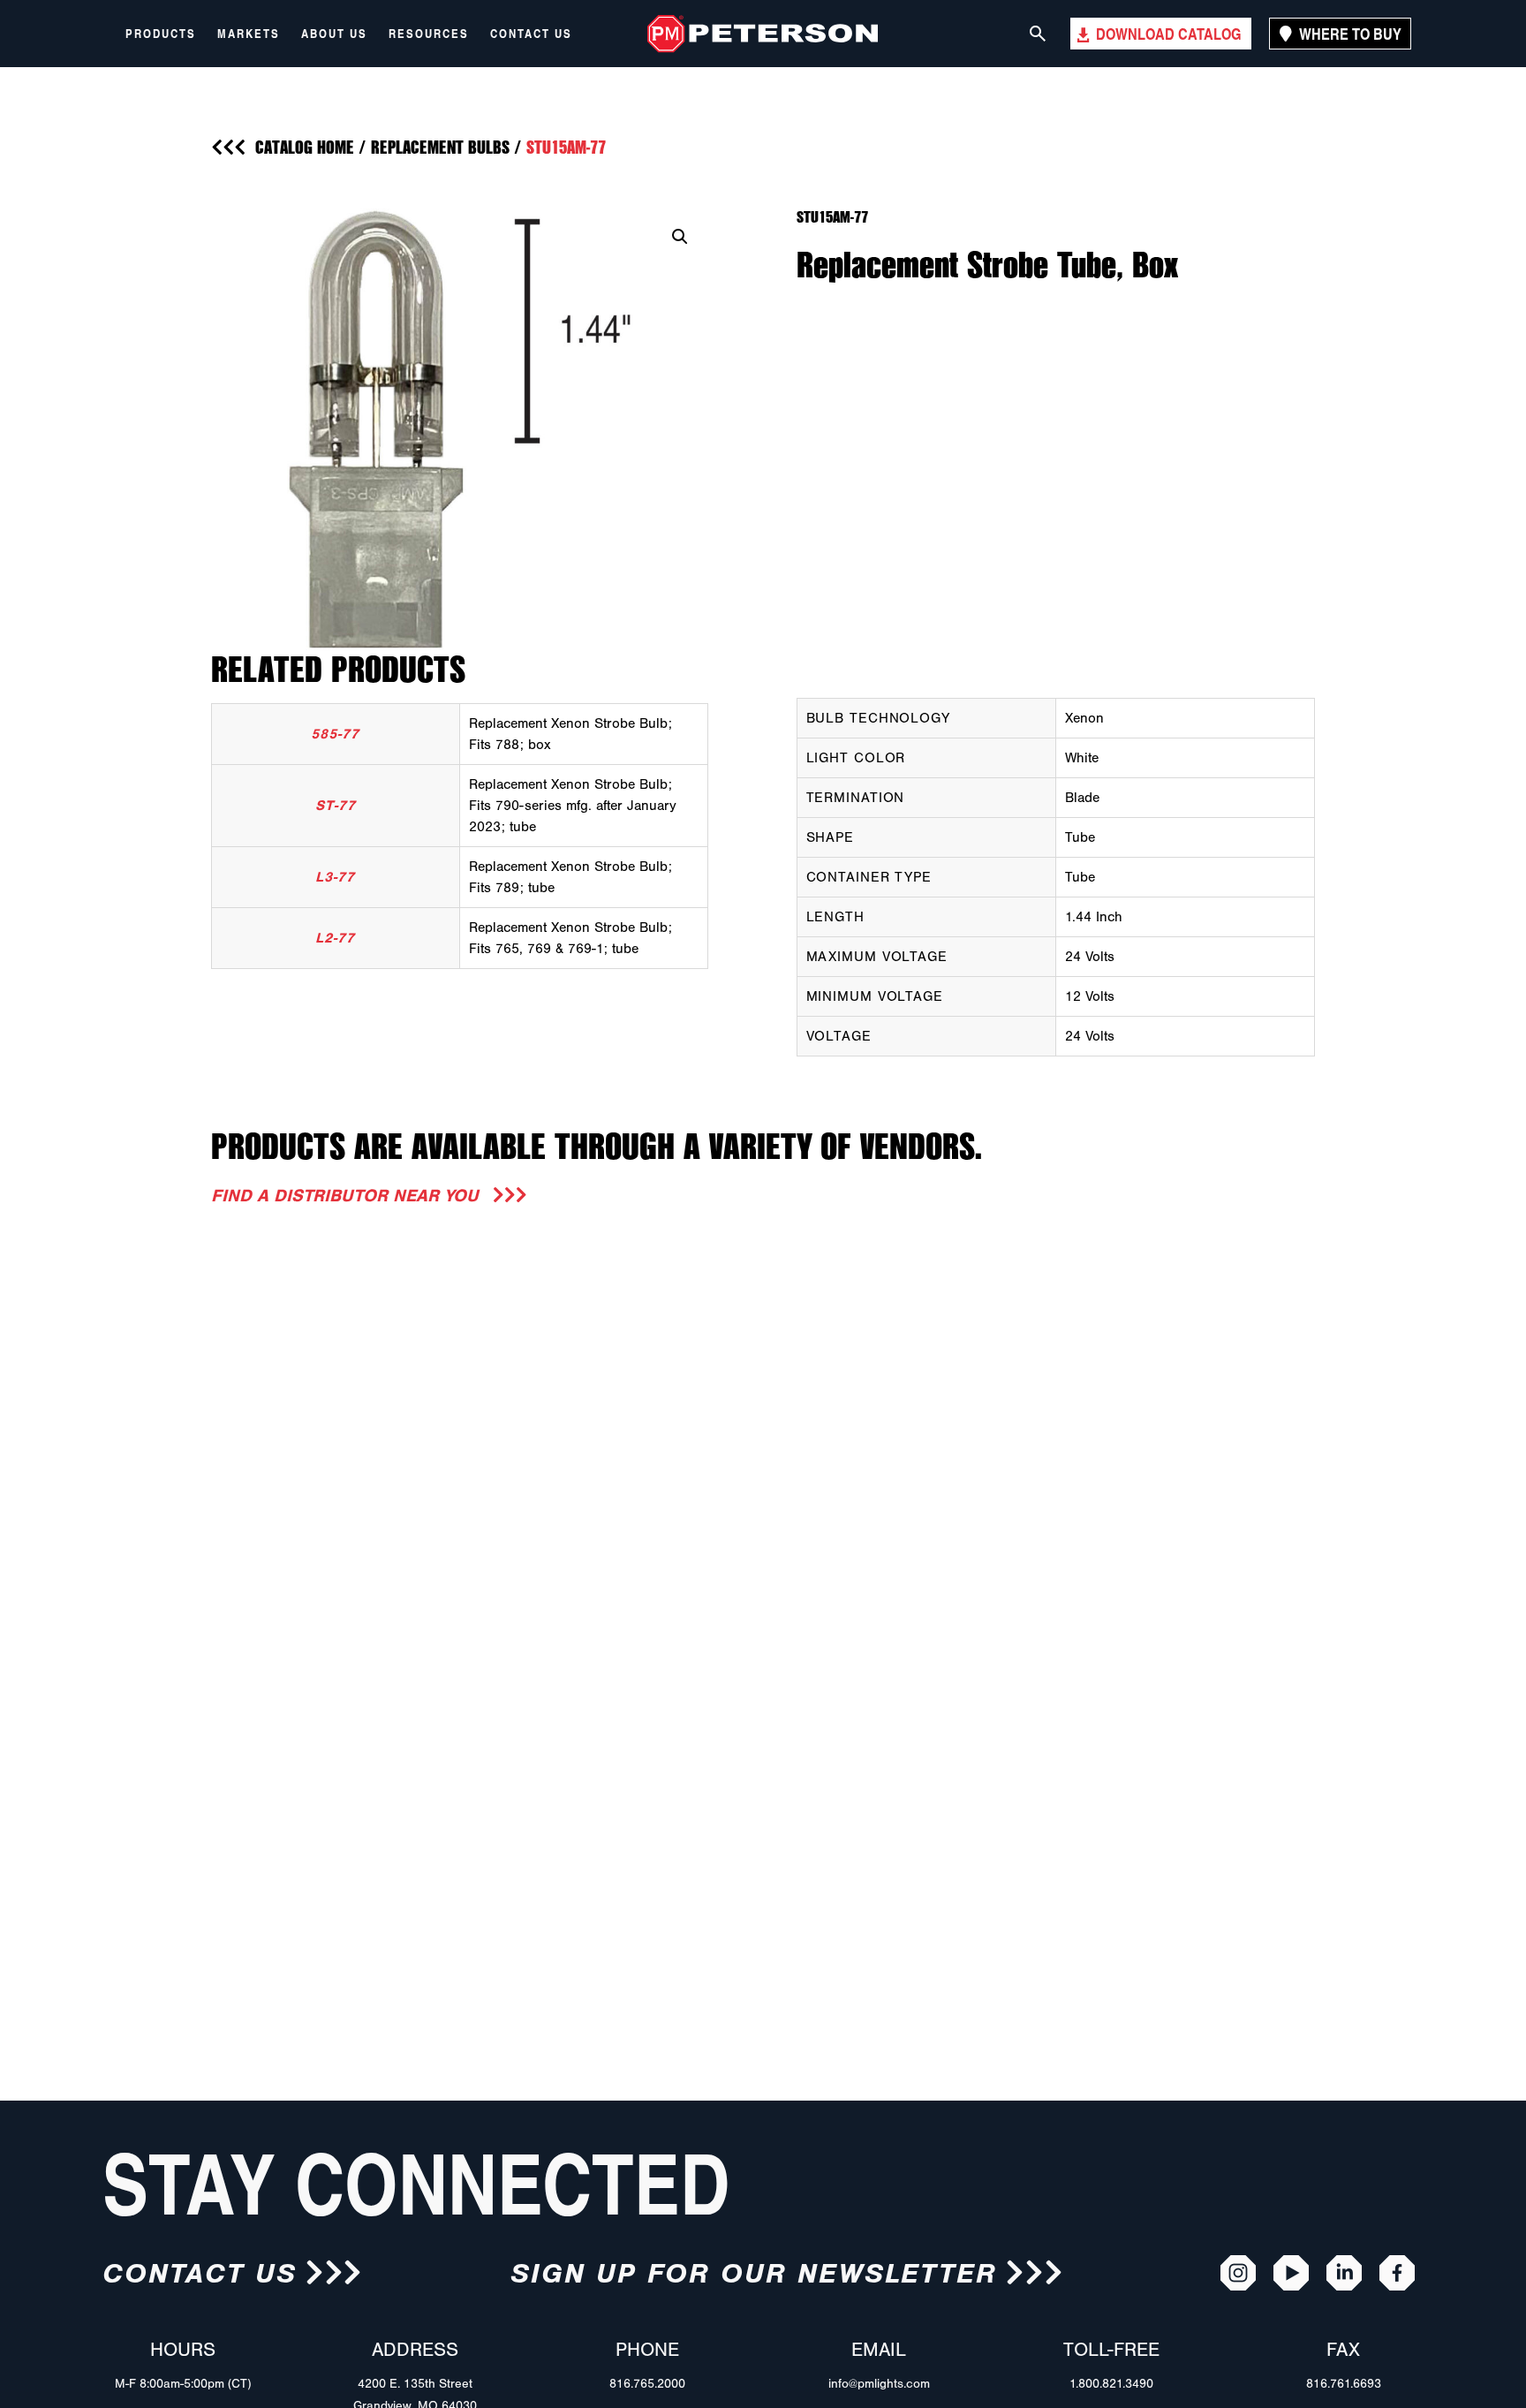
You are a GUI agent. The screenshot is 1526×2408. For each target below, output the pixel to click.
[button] (680, 237)
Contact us (199, 2273)
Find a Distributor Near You (348, 1196)
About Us (334, 34)
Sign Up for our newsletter (754, 2273)
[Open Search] (1038, 34)
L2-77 (335, 938)
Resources (429, 34)
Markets (249, 34)
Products (161, 34)
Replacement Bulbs (440, 147)
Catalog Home (305, 147)
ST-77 (336, 806)
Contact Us (531, 34)
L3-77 (335, 877)
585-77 (335, 734)
